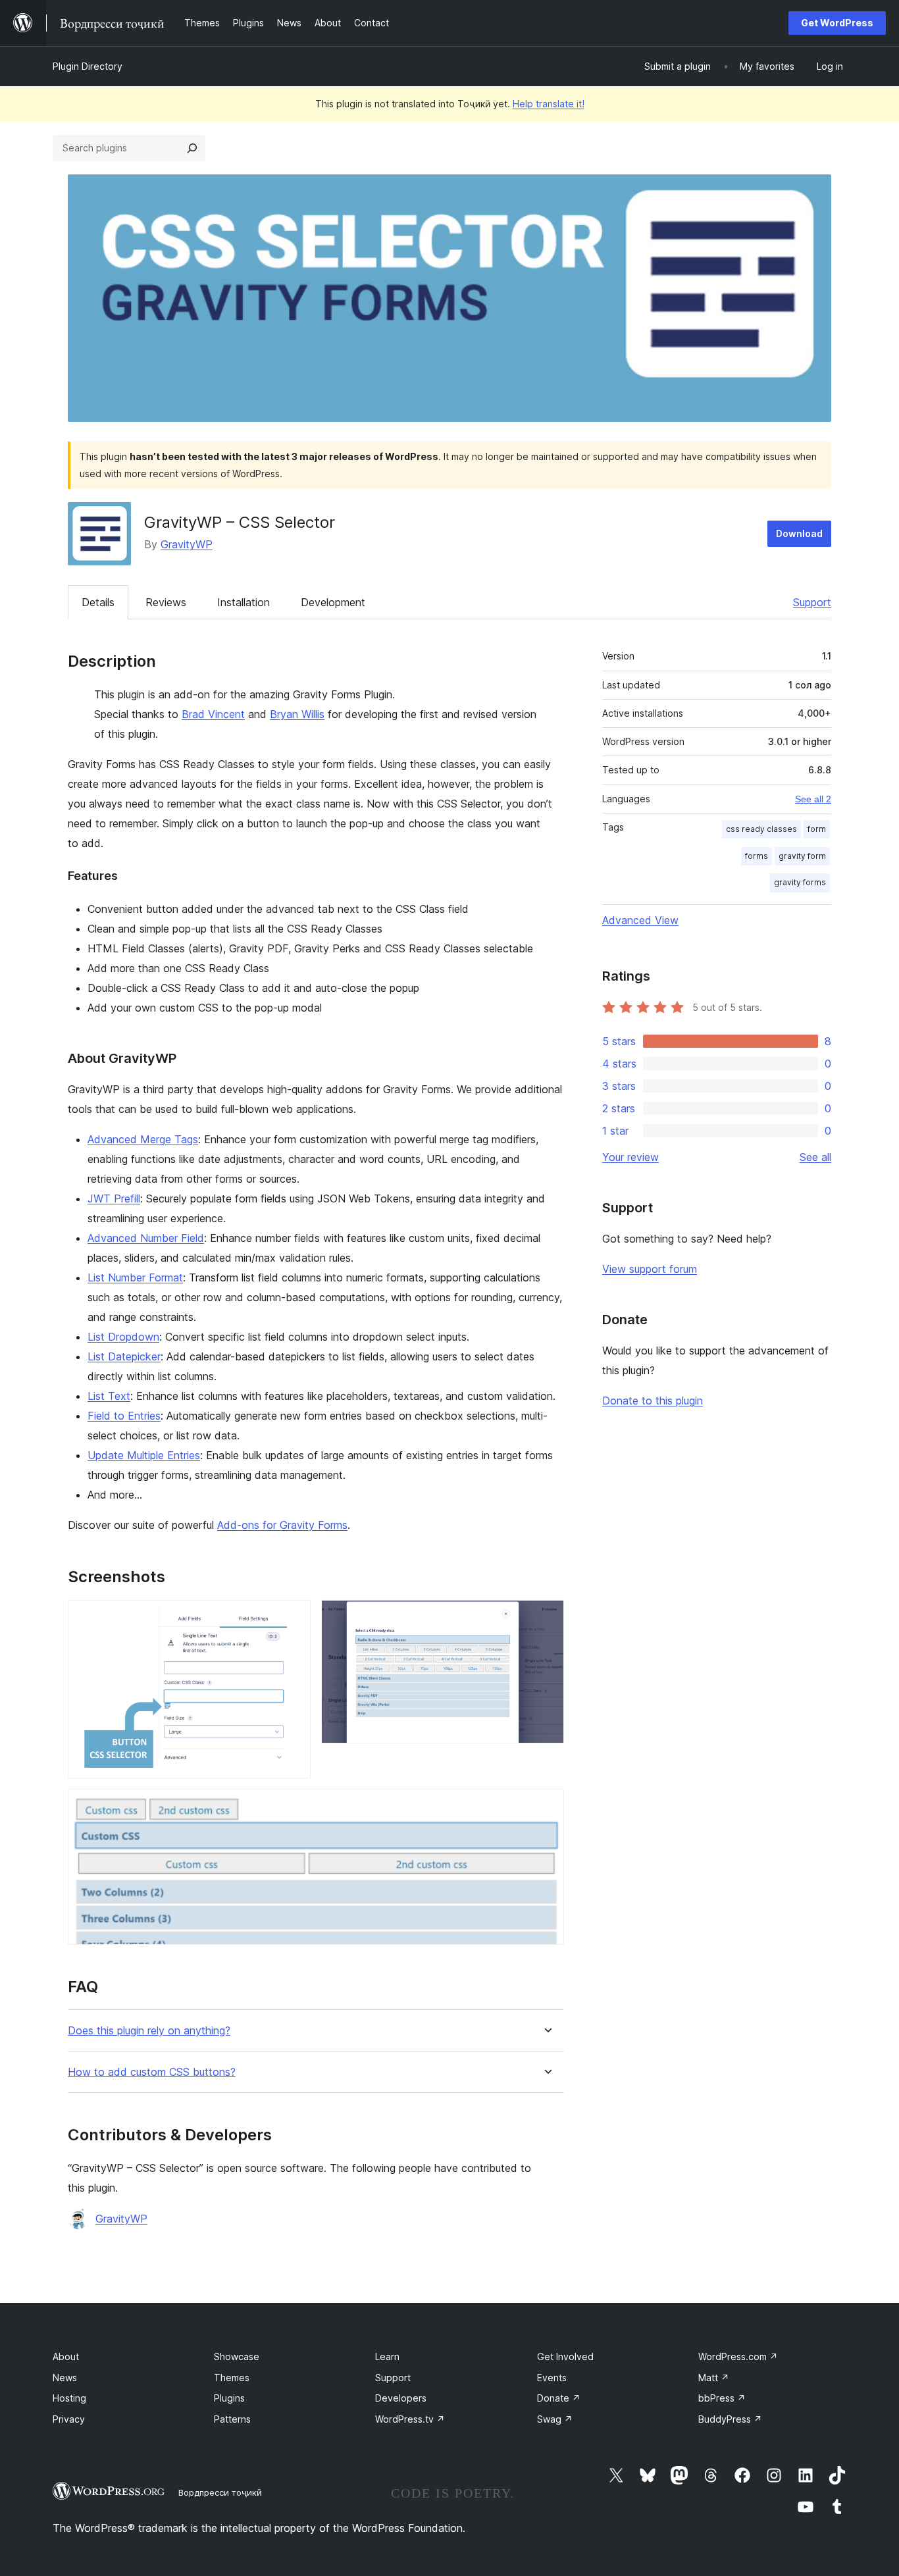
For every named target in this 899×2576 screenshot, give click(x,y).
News (65, 2378)
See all (815, 1157)
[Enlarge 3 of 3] (546, 1807)
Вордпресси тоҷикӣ (220, 2492)
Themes (232, 2378)
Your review (630, 1157)
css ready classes (761, 829)
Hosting (69, 2398)
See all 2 (813, 799)
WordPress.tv (410, 2419)
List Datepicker (124, 1356)
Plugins (229, 2398)
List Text (109, 1396)
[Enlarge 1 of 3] (293, 1618)
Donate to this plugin (653, 1401)
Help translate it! (549, 104)
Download (799, 533)
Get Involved (565, 2357)
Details (98, 602)
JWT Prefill (114, 1198)
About (66, 2357)
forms (757, 856)
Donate (559, 2398)
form (817, 829)
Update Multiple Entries (144, 1455)
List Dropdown (123, 1337)
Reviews (166, 602)
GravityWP (187, 544)
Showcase (237, 2357)
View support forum (650, 1269)
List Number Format (135, 1277)
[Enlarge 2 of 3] (546, 1618)
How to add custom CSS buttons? (152, 2072)
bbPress (722, 2398)
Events (552, 2378)
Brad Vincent (213, 714)
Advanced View (640, 920)
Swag (555, 2419)
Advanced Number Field (146, 1238)
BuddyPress (730, 2419)
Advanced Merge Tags (143, 1139)
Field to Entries (124, 1416)
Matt (714, 2378)
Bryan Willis (297, 714)
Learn (387, 2357)
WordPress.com (738, 2357)
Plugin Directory (88, 66)
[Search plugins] (192, 148)
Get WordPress (837, 23)
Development (333, 602)
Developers (401, 2398)
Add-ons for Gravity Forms (282, 1525)
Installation (244, 602)
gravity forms (800, 882)
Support (812, 602)
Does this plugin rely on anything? (149, 2031)
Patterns (232, 2419)
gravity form (802, 856)
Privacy (69, 2419)
